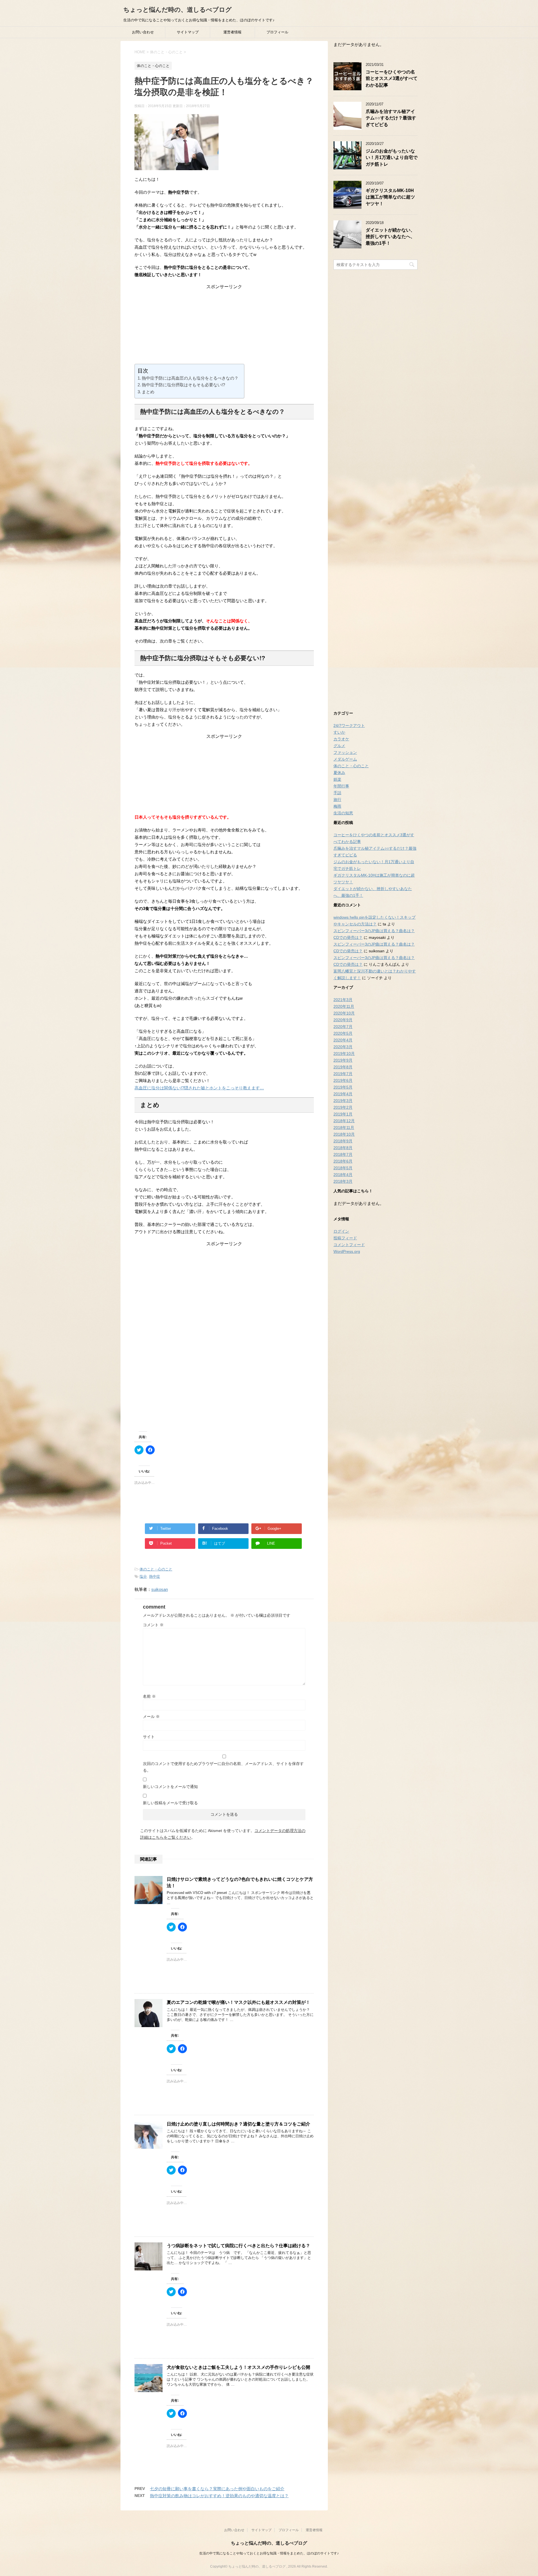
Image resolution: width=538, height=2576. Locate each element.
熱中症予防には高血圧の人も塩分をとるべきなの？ (190, 378)
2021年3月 (343, 1000)
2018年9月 (343, 1141)
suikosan (160, 1589)
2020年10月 (344, 1013)
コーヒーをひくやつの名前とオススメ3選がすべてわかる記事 (392, 78)
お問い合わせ (143, 32)
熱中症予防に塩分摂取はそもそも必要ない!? (183, 385)
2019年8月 (343, 1067)
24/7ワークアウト (349, 726)
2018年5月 (343, 1168)
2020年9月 (343, 1020)
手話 (337, 793)
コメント (153, 1625)
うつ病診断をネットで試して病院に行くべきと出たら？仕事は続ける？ (238, 2246)
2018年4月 (343, 1175)
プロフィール (277, 32)
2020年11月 (344, 1006)
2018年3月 (343, 1181)
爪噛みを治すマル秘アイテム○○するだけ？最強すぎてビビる (391, 118)
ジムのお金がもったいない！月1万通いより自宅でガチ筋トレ (392, 158)
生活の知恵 (343, 813)
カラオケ (341, 739)
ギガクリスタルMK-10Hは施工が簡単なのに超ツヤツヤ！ (390, 197)
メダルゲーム (345, 759)
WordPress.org (347, 1251)
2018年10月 (344, 1134)
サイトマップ (188, 32)
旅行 (337, 800)
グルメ (339, 746)
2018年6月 (343, 1161)
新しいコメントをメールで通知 (170, 1787)
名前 (149, 1696)
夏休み (339, 773)
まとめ (148, 392)
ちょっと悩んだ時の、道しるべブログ (178, 10)
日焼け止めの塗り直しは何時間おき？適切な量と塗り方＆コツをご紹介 (238, 2124)
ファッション (345, 752)
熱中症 (155, 1576)
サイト (149, 1737)
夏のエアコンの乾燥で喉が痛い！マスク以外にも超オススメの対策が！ (238, 2002)
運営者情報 (232, 32)
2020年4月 (343, 1040)
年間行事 (341, 786)
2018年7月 (343, 1154)
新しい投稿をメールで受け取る (170, 1803)
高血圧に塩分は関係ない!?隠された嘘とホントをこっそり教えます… (199, 1088)
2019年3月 (343, 1101)
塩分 (143, 1576)
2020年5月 (343, 1033)
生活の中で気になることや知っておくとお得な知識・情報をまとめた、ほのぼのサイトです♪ (269, 2553)
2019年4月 (343, 1094)
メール (151, 1716)
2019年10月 (344, 1053)
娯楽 (337, 779)
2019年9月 (343, 1060)
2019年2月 (343, 1107)
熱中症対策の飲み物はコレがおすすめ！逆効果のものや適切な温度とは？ (219, 2496)
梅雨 (337, 806)
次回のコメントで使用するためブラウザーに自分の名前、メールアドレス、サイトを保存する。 (223, 1767)
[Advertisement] (224, 325)
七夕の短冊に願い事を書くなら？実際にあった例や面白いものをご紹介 (217, 2489)
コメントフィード (349, 1245)
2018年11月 (344, 1128)
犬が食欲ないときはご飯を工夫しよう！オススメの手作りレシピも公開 (238, 2367)
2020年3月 (343, 1047)
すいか (339, 732)
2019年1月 (343, 1114)
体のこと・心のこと (156, 1569)
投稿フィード (345, 1238)
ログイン (341, 1231)
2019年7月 (343, 1074)
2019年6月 (343, 1080)
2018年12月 (344, 1121)
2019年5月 (343, 1087)
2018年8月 (343, 1148)
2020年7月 (343, 1027)
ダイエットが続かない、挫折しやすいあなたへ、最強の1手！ (390, 237)
